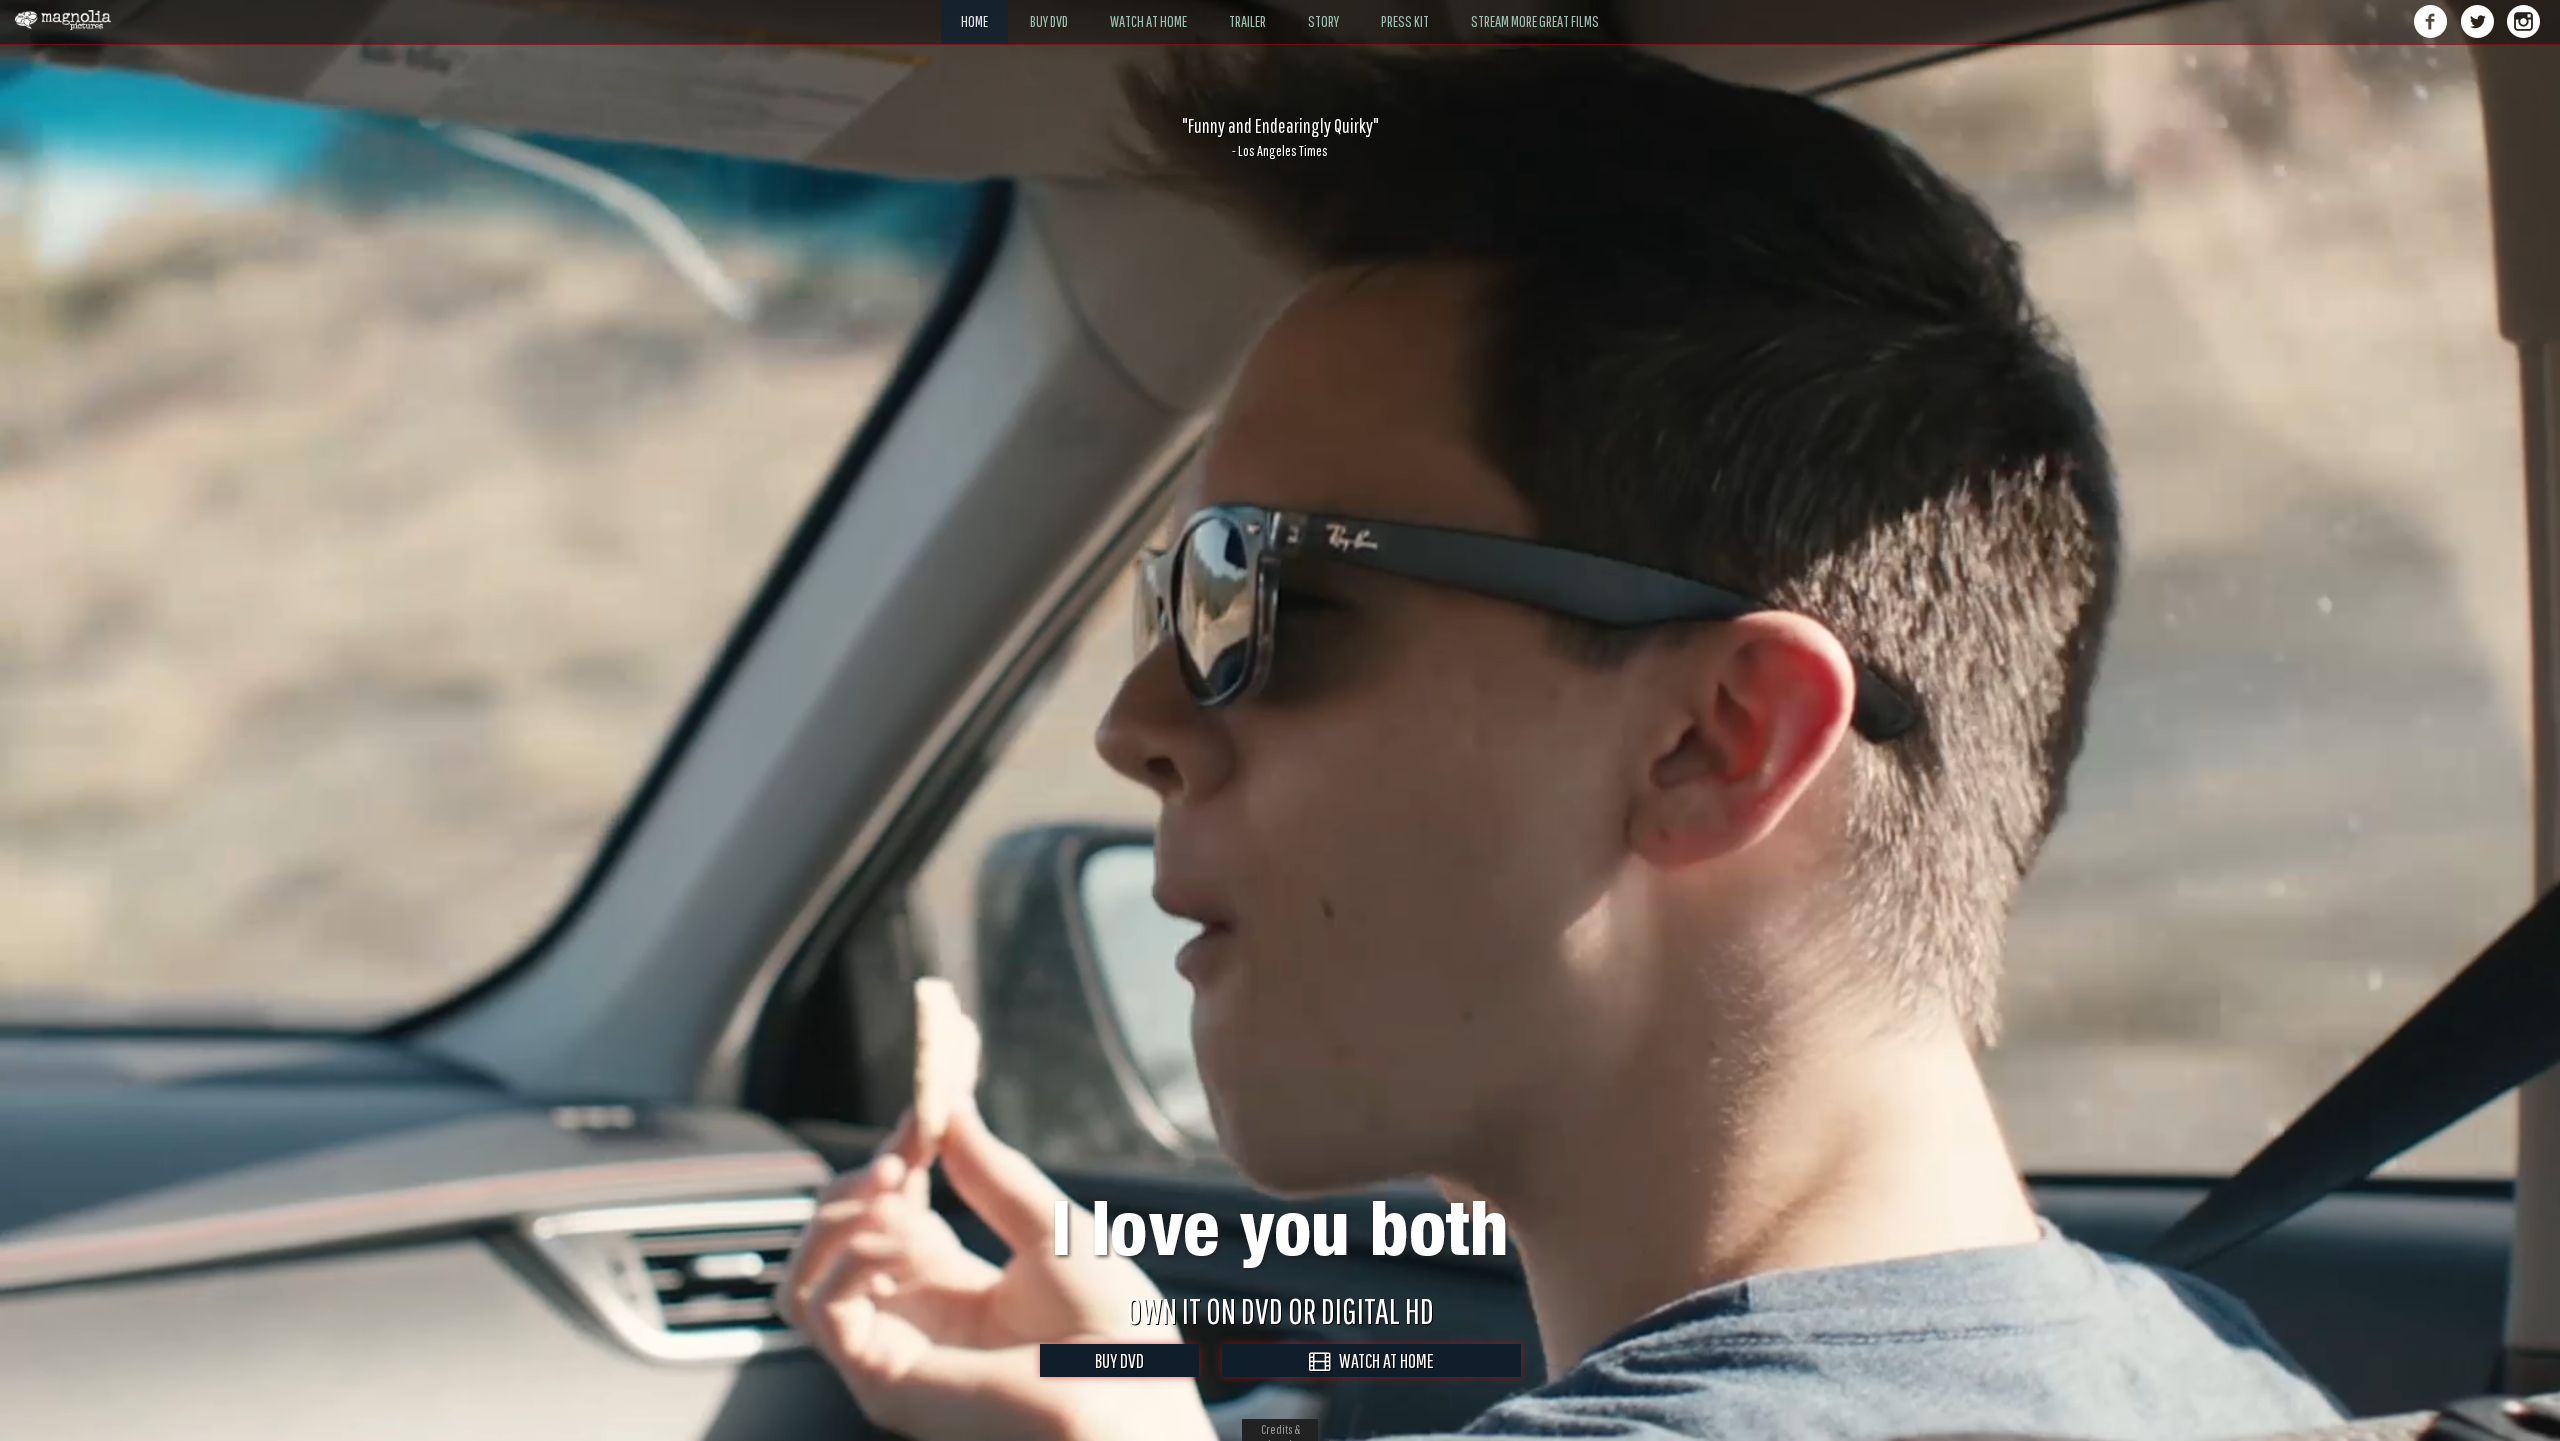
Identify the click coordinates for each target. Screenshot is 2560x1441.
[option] (1280, 137)
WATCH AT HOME (1382, 1360)
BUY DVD (1119, 1360)
